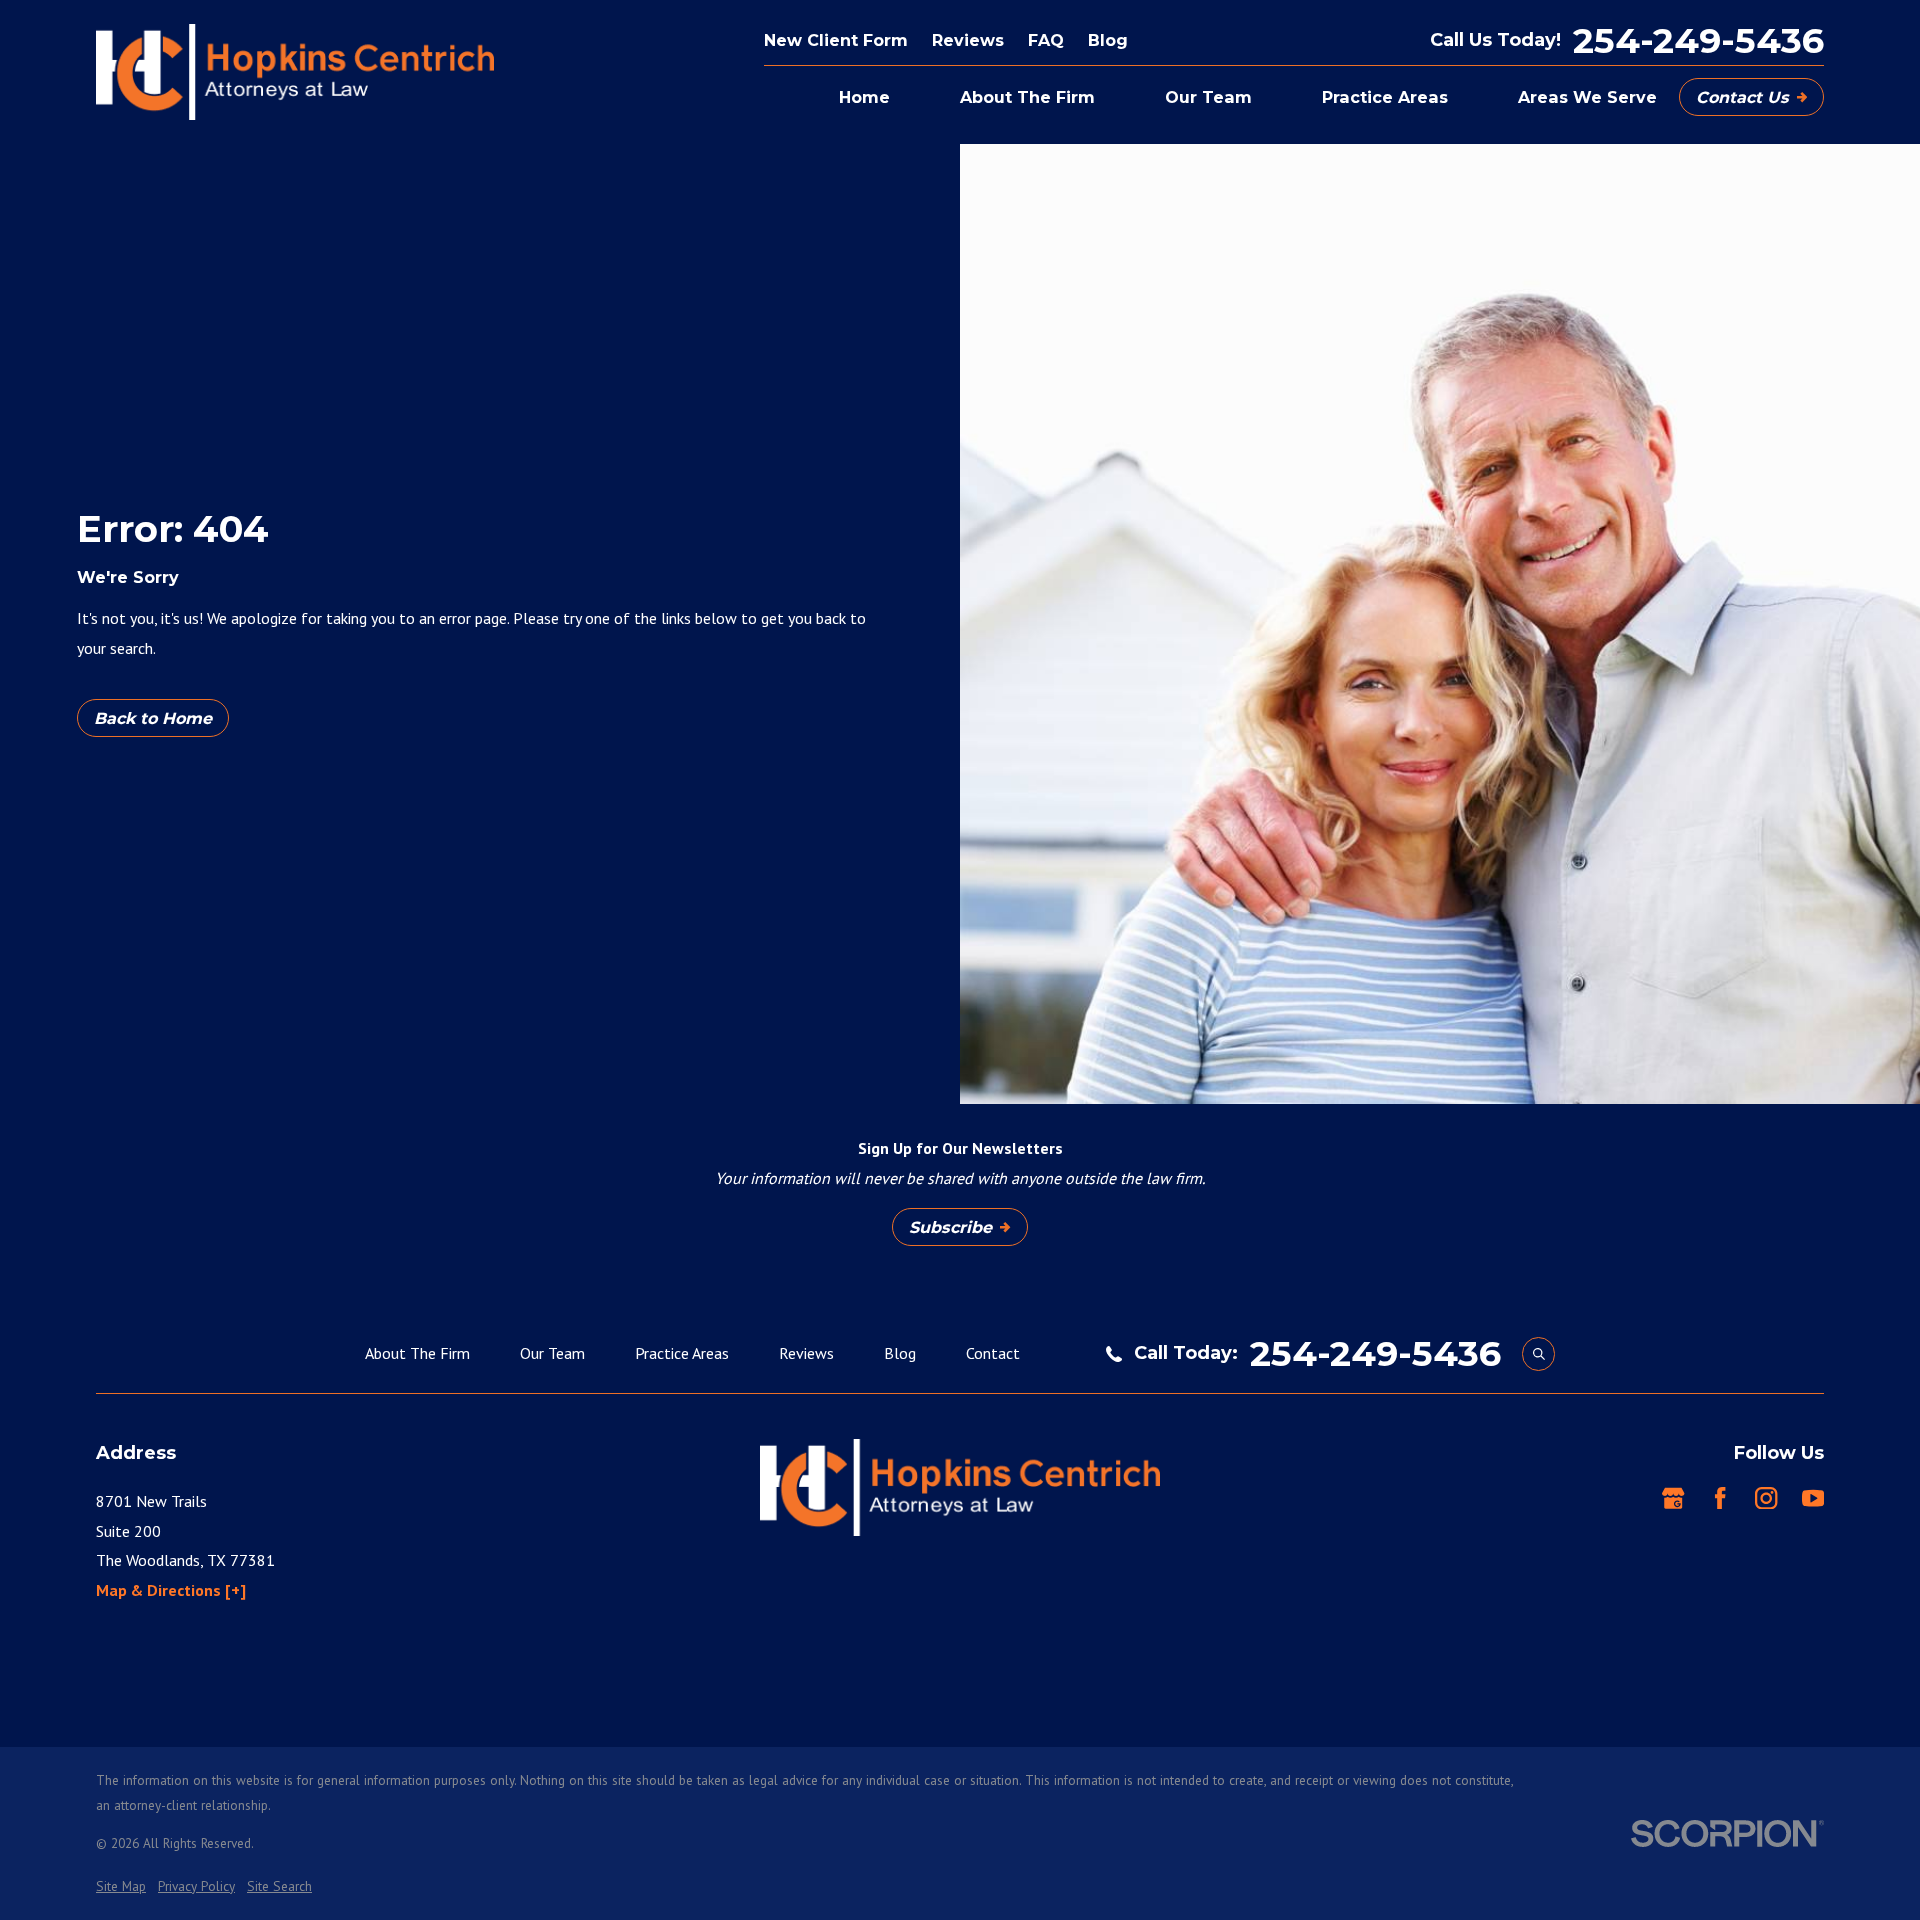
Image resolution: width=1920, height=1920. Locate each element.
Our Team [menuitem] (1208, 97)
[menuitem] (121, 1886)
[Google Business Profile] (1673, 1498)
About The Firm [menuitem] (1027, 97)
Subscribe (950, 1227)
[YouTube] (1813, 1498)
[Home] (295, 72)
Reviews (968, 40)
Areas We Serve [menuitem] (1587, 97)
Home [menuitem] (864, 97)
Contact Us (1742, 97)
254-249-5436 (1698, 40)
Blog (1108, 40)
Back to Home (153, 718)
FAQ (1046, 40)
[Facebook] (1720, 1498)
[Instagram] (1766, 1498)
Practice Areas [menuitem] (1385, 97)
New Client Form (836, 40)
